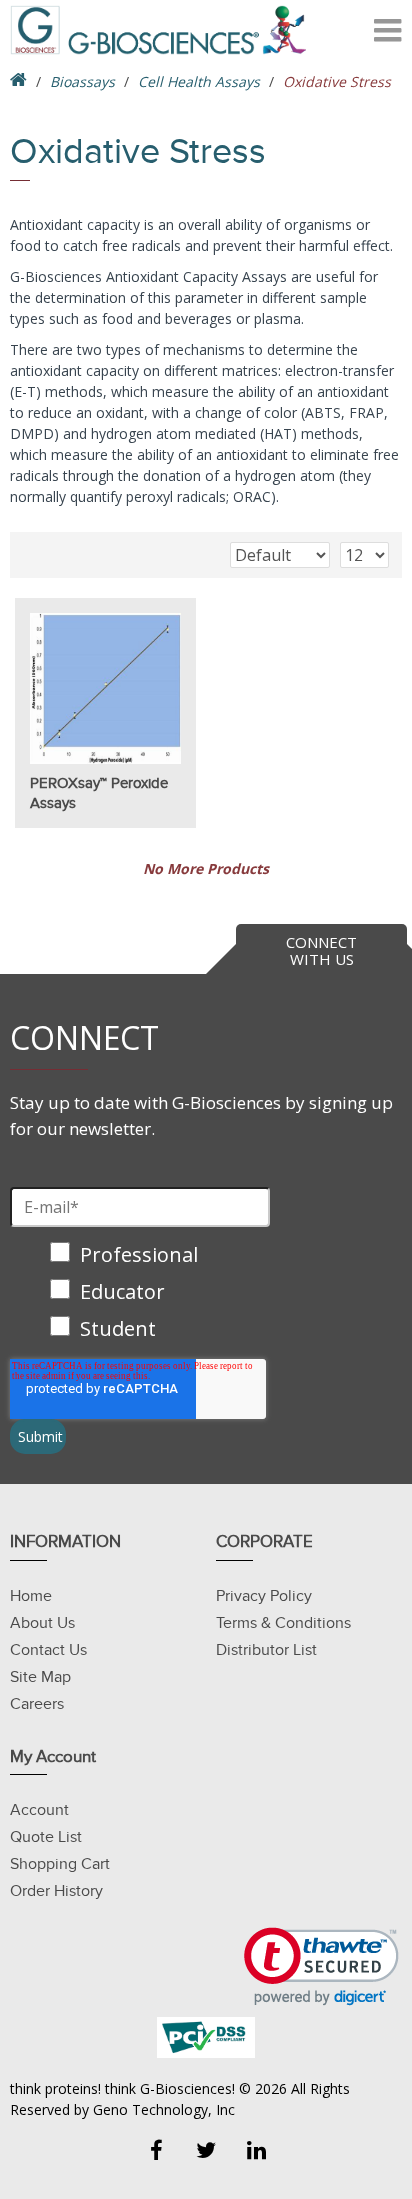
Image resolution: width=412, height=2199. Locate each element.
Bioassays (82, 81)
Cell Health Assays (199, 81)
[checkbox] (140, 1293)
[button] (321, 1966)
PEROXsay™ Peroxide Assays (99, 793)
